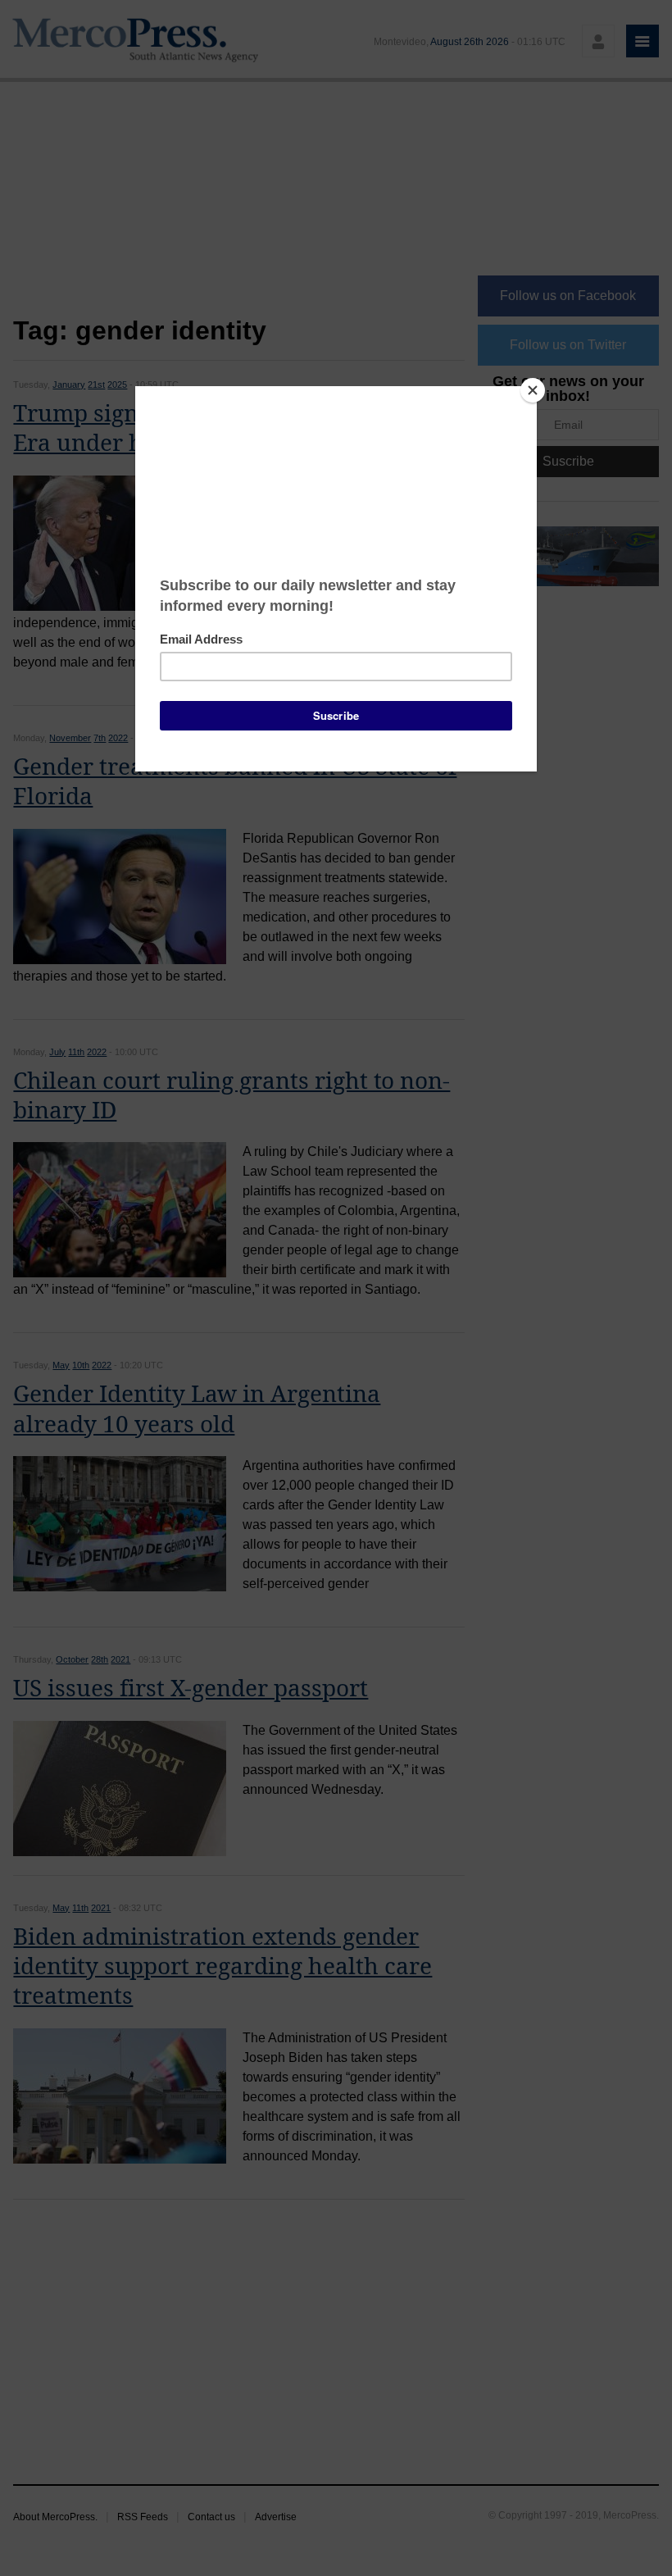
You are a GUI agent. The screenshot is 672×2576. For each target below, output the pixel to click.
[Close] (533, 390)
